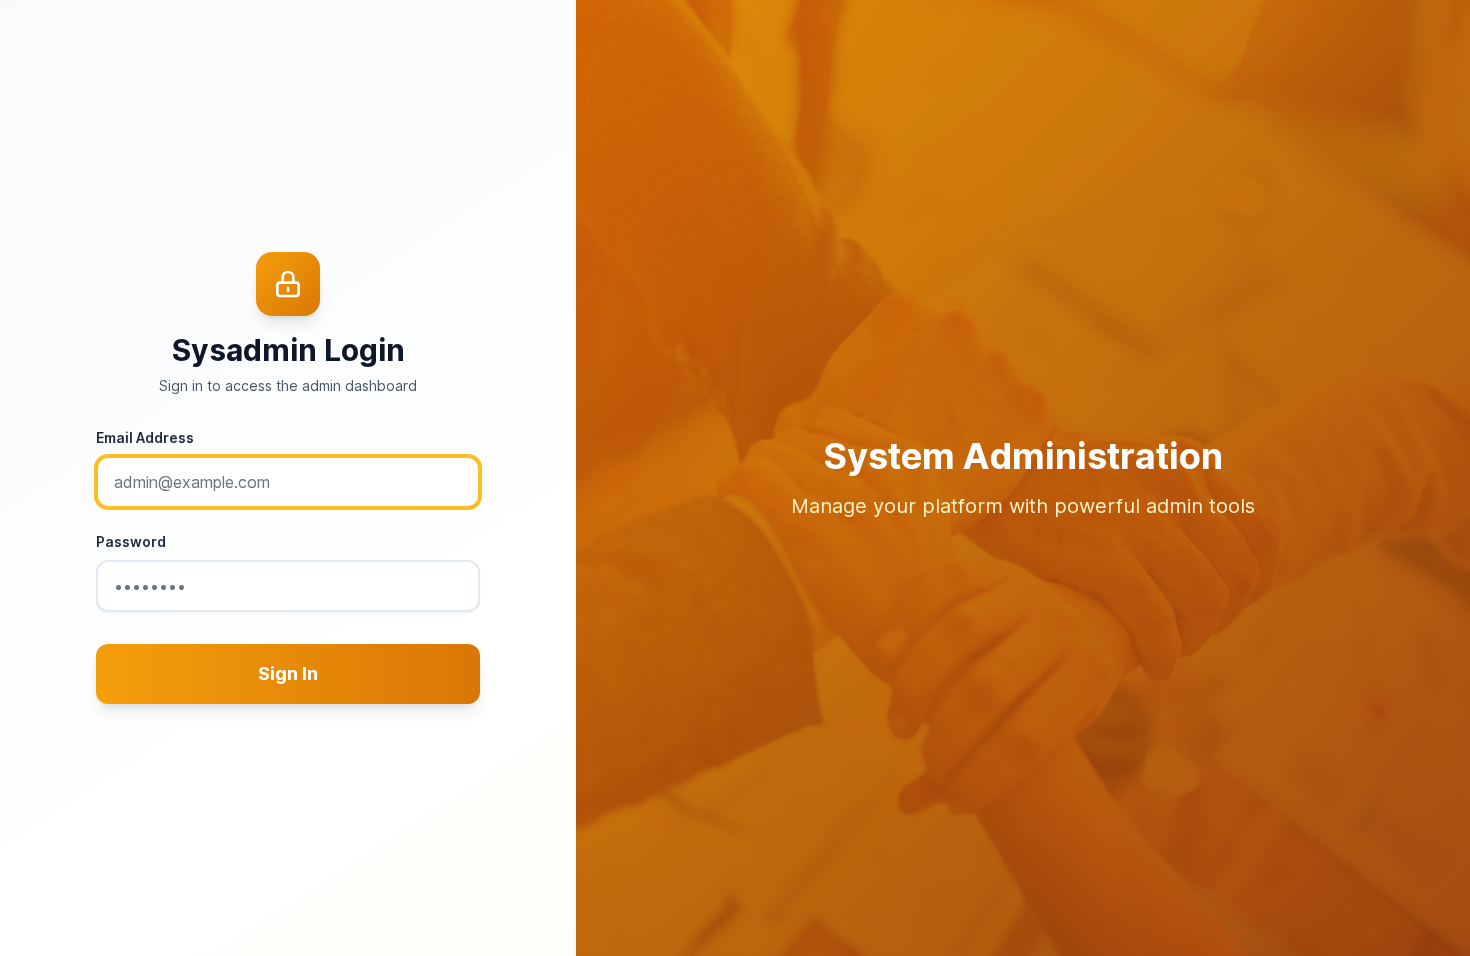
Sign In (288, 673)
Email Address (145, 437)
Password (131, 541)
